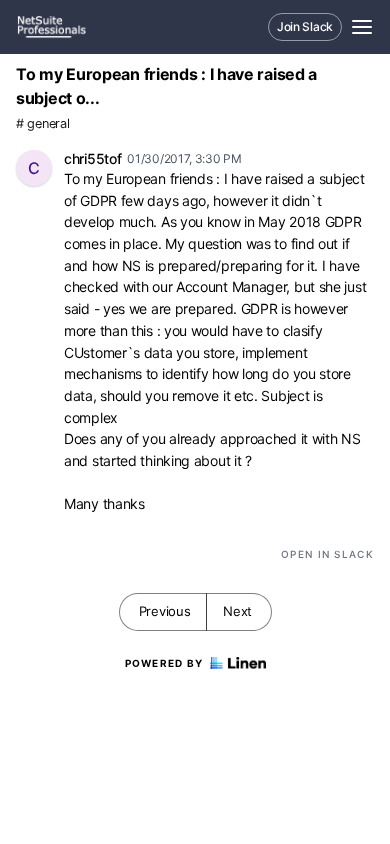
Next (237, 611)
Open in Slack (327, 554)
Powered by (164, 663)
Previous (165, 611)
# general (42, 123)
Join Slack (305, 26)
